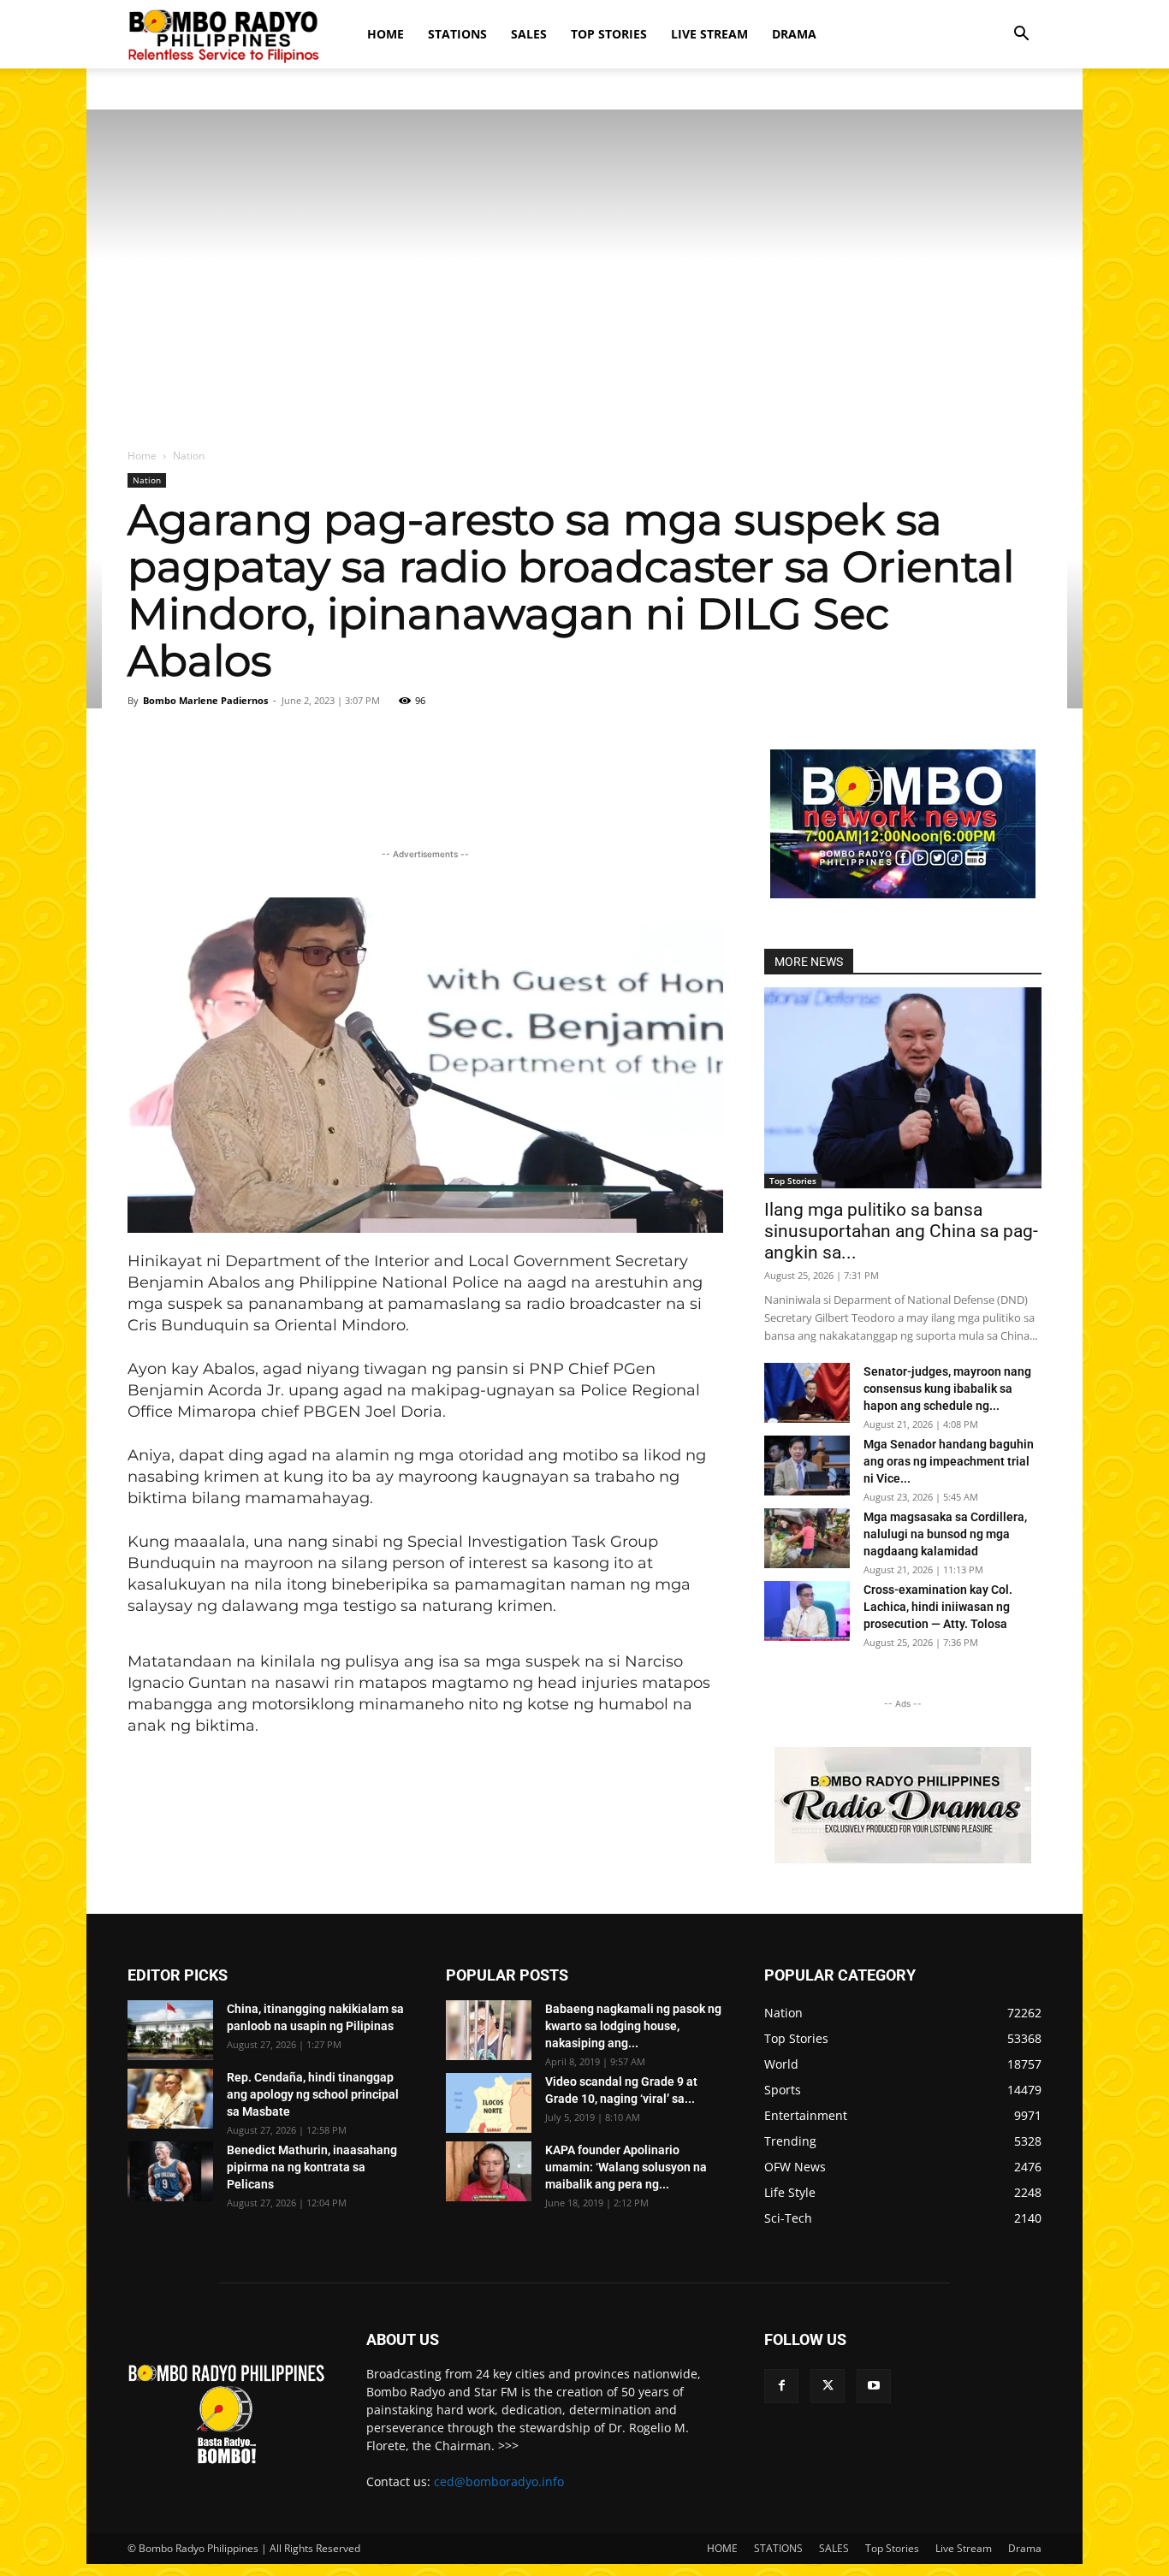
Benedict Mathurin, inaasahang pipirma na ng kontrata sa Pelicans (312, 2167)
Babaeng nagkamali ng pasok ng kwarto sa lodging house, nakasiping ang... (633, 2026)
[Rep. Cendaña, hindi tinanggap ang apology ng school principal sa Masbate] (170, 2099)
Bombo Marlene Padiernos (205, 700)
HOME (386, 34)
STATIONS (457, 34)
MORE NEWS (809, 962)
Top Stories (609, 34)
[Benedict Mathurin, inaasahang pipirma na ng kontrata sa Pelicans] (170, 2171)
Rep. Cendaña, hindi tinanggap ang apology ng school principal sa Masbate (313, 2094)
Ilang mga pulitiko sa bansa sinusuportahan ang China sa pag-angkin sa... (901, 1231)
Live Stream (709, 34)
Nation (147, 480)
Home (142, 456)
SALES (529, 34)
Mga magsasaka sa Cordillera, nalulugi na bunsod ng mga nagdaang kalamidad (945, 1534)
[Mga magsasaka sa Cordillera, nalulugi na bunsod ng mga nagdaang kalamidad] (807, 1538)
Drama (794, 34)
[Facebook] (781, 2386)
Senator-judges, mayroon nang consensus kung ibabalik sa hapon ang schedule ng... (947, 1389)
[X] (828, 2386)
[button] (1021, 36)
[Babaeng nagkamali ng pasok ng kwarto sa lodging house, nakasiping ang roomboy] (489, 2030)
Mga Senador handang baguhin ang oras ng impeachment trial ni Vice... (949, 1461)
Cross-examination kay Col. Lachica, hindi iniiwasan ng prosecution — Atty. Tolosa (938, 1607)
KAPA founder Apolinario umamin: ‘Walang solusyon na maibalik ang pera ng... (626, 2167)
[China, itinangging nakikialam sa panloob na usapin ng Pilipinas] (170, 2030)
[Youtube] (874, 2386)
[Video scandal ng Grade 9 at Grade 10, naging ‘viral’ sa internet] (489, 2103)
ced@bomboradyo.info (499, 2481)
